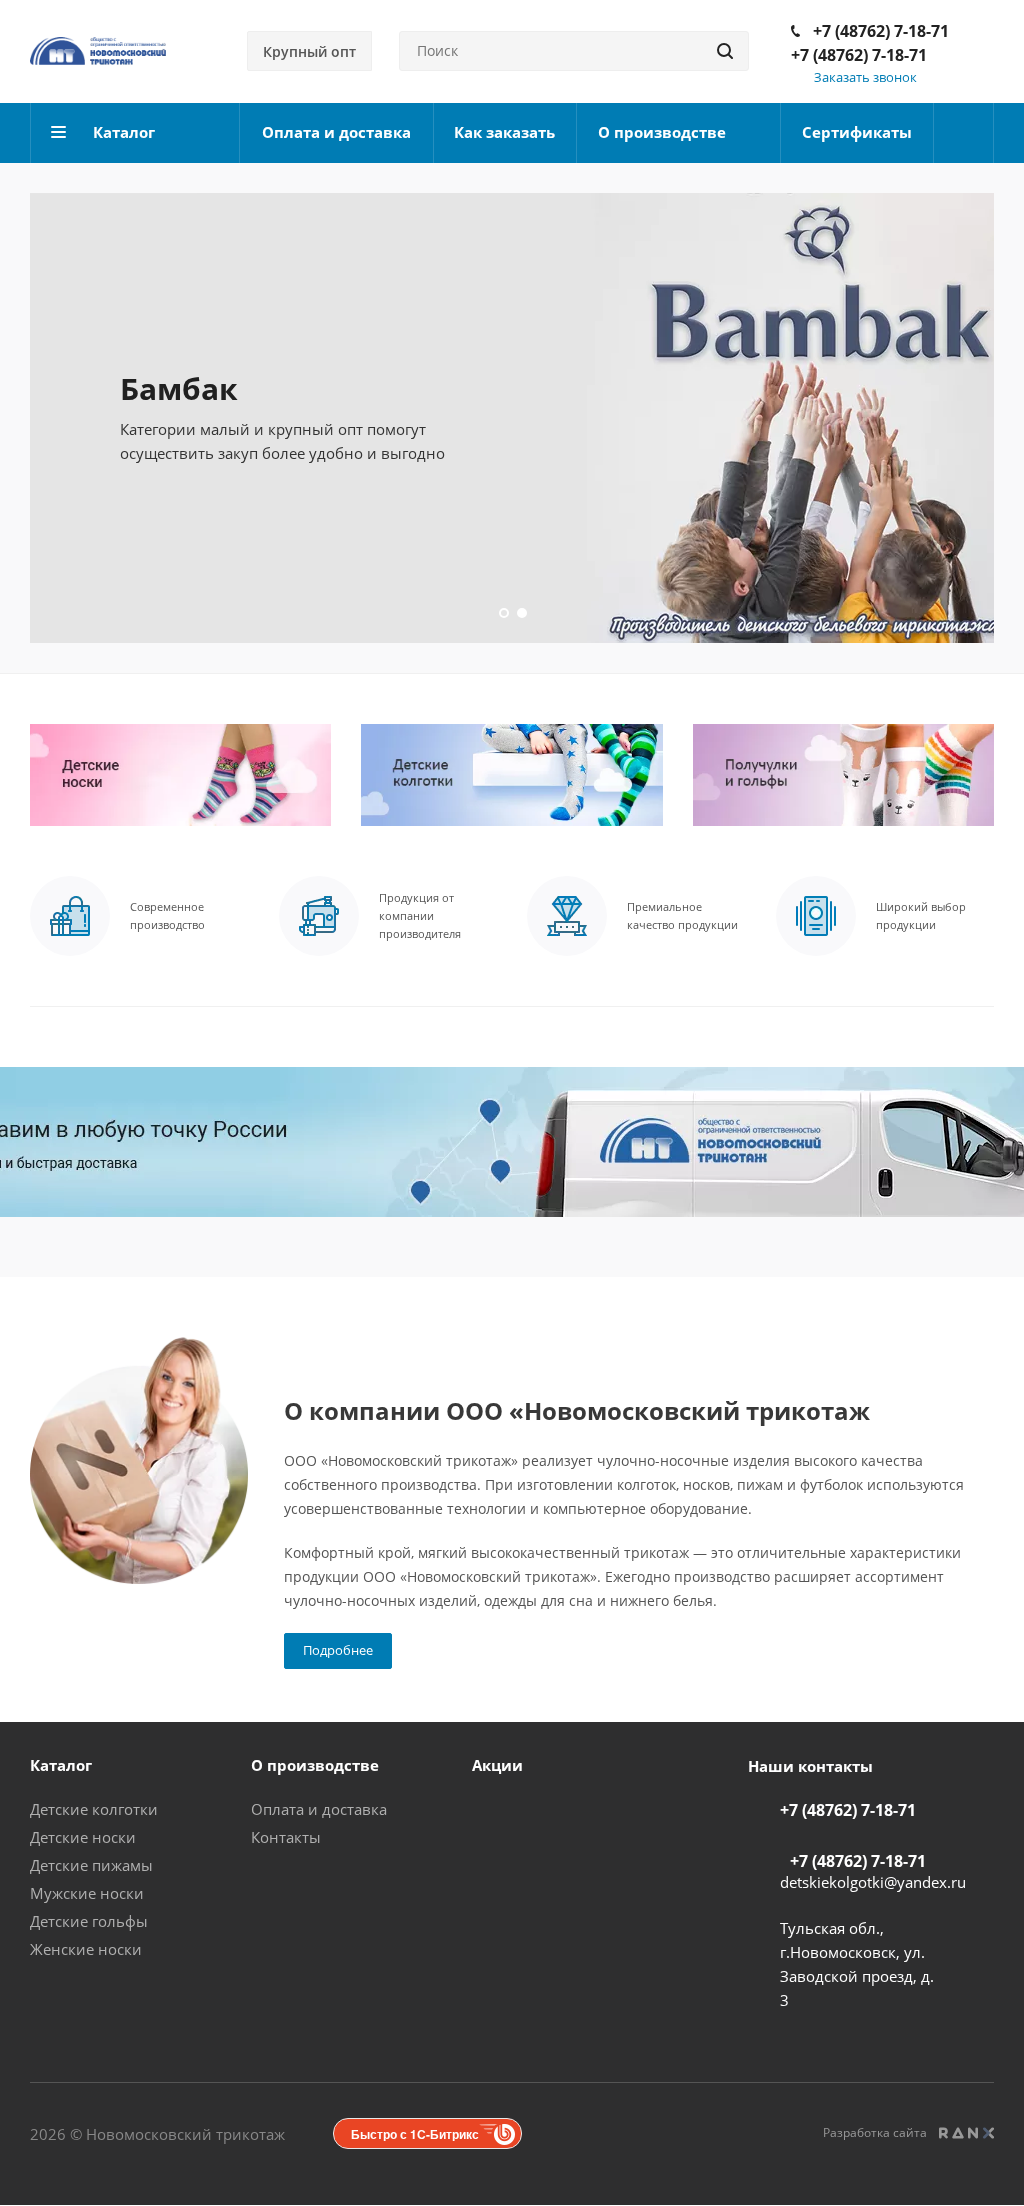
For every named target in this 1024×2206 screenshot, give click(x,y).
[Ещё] (964, 133)
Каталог (61, 1765)
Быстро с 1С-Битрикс (415, 2134)
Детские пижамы (91, 1865)
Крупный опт (309, 51)
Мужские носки (87, 1893)
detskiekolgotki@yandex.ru (873, 1882)
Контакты (286, 1837)
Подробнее (338, 1650)
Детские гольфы (89, 1921)
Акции (497, 1765)
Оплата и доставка (319, 1809)
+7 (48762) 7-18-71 (881, 31)
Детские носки (83, 1837)
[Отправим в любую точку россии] (512, 1142)
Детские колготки (94, 1809)
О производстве (315, 1765)
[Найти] (725, 51)
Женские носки (86, 1949)
